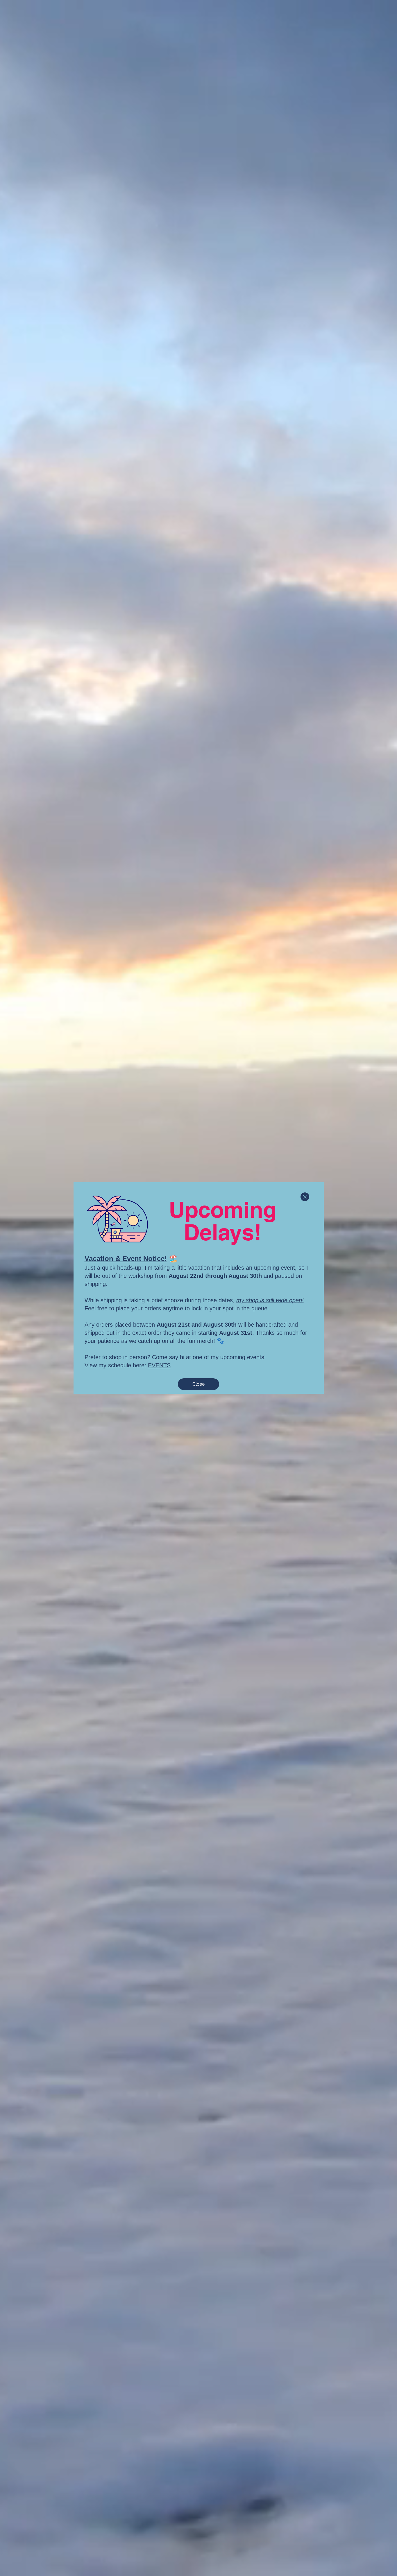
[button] (305, 1197)
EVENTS (159, 1365)
